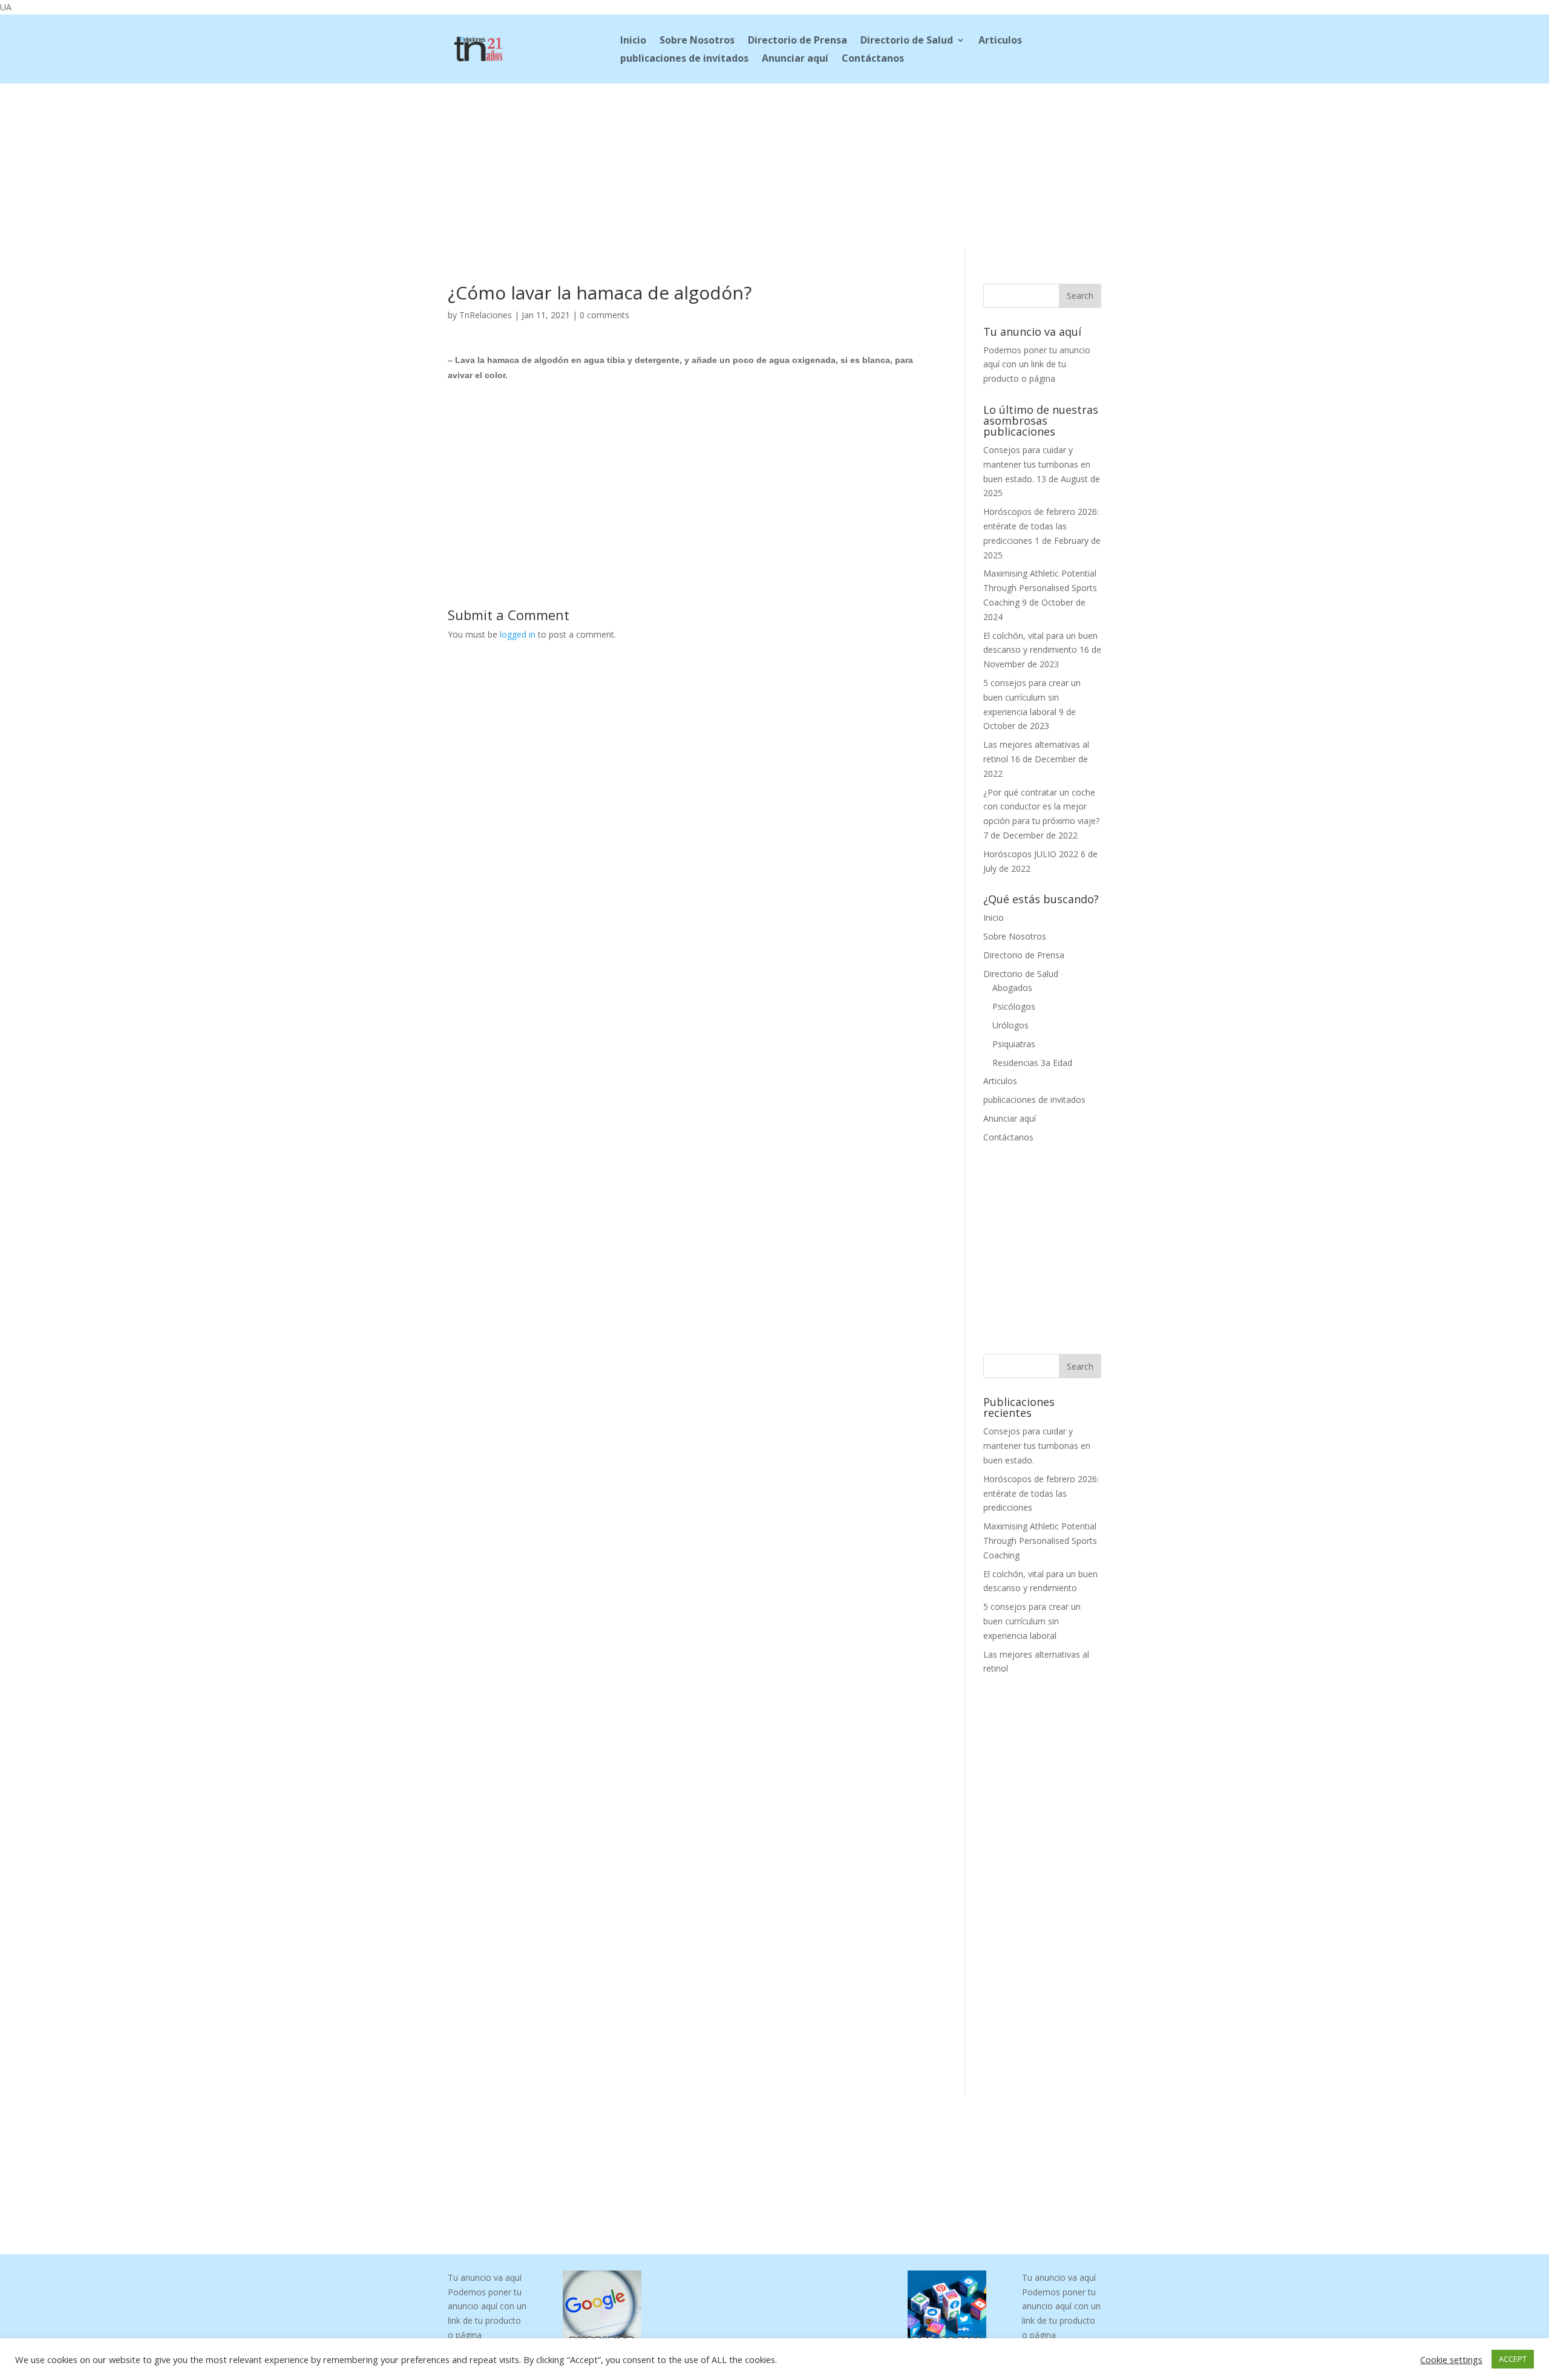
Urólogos (1010, 1025)
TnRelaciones (486, 315)
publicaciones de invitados (684, 59)
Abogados (1012, 988)
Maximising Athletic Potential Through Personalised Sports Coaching (1040, 588)
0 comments (604, 315)
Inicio (633, 41)
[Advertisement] (774, 164)
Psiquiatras (1014, 1044)
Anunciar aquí (795, 59)
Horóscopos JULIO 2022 (1031, 854)
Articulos (1000, 41)
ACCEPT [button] (1513, 2359)
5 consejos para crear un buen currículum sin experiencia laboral (1032, 697)
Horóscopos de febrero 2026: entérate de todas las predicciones (1041, 526)
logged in (518, 634)
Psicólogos (1014, 1006)
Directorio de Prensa (797, 41)
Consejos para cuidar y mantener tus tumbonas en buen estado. (1037, 464)
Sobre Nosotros (697, 41)
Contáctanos (873, 59)
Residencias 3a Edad (1032, 1063)
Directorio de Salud (907, 41)
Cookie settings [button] (1451, 2359)
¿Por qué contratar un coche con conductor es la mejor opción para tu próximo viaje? (1041, 807)
